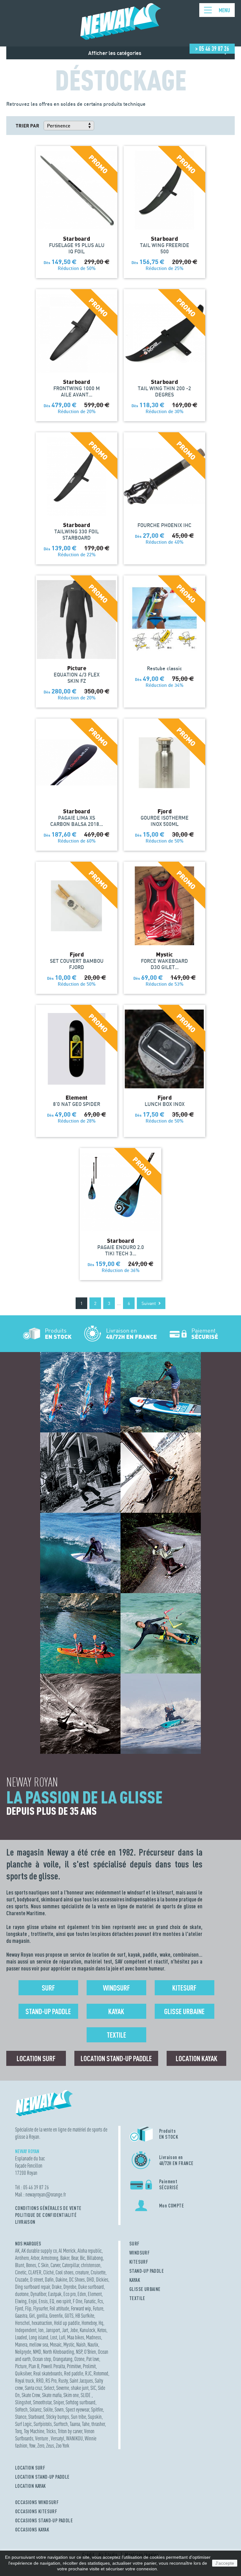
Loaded (21, 2337)
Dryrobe (70, 2287)
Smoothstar (42, 2402)
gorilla (42, 2316)
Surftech (61, 2424)
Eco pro (70, 2294)
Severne (63, 2388)
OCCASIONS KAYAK (32, 2530)
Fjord (19, 2308)
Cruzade (22, 2280)
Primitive (74, 2366)
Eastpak (55, 2294)
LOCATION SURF (30, 2468)
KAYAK (135, 2280)
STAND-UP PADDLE (147, 2271)
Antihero (22, 2258)
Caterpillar (71, 2265)
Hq (101, 2323)
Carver (55, 2265)
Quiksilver (23, 2373)
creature (82, 2272)
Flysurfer (40, 2308)
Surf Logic (23, 2424)
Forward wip (81, 2308)
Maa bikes (76, 2337)
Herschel (22, 2323)
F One (78, 2301)
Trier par (27, 126)
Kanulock (88, 2330)
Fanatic (90, 2301)
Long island (39, 2337)
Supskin (95, 2417)
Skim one (71, 2395)
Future (98, 2308)
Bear (75, 2258)
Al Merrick (67, 2251)
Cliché (48, 2272)
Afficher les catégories (115, 53)
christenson (91, 2265)
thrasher (98, 2424)
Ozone (79, 2359)
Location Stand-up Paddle (116, 2058)
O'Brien (90, 2352)
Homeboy (89, 2323)
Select (49, 2388)
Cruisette (98, 2272)
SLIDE (86, 2395)
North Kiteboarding (59, 2352)
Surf (48, 1988)
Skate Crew (31, 2395)
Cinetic (21, 2272)
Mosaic (56, 2344)
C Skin (43, 2265)
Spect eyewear (77, 2409)
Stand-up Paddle (48, 2011)
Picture (21, 2366)
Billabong (95, 2258)
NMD (37, 2352)
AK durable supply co (39, 2251)
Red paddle (74, 2373)
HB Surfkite (85, 2316)
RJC (88, 2373)
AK (17, 2251)
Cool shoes (64, 2272)
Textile (116, 2035)
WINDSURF (139, 2253)
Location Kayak (197, 2058)
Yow (32, 2446)
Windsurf (116, 1988)
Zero (41, 2446)
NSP (79, 2352)
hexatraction (42, 2323)
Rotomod (101, 2373)
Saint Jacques (81, 2381)
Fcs (100, 2301)
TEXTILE (137, 2298)
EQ (52, 2301)
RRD (40, 2381)
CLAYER (35, 2272)
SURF (134, 2244)
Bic (83, 2258)
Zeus (50, 2446)
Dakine (61, 2280)
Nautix (93, 2344)
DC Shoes (77, 2280)
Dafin (49, 2280)
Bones (31, 2265)
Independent (26, 2330)
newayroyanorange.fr (46, 2194)
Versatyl (58, 2438)
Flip (28, 2308)
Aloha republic (90, 2251)
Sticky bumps (58, 2417)
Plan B (34, 2366)
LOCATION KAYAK (30, 2486)
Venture (42, 2438)
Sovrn (59, 2409)
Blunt (20, 2265)
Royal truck (25, 2381)
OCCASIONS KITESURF (36, 2511)
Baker (65, 2258)
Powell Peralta (53, 2366)
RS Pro (51, 2381)
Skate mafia (52, 2395)
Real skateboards (48, 2373)
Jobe (74, 2330)
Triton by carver (70, 2431)
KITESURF (139, 2262)
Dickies (102, 2280)
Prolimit (89, 2366)
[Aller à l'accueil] (121, 37)
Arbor (35, 2258)
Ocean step (42, 2359)
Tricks (51, 2431)
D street (37, 2280)
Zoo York (63, 2446)
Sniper (59, 2402)
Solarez (35, 2409)
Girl (32, 2316)
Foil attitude (59, 2308)
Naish (81, 2344)
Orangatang (63, 2359)
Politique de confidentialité (46, 2215)
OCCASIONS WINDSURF (37, 2502)
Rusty (63, 2381)
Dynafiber (38, 2294)
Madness (94, 2337)
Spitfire (97, 2409)
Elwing (21, 2301)
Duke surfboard (91, 2287)
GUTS (69, 2316)
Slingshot (23, 2402)
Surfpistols (43, 2424)
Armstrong (50, 2258)
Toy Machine (34, 2431)
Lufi (62, 2337)
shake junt (80, 2388)
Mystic (69, 2344)
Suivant (149, 1303)
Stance (21, 2417)
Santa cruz (33, 2388)
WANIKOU (75, 2438)
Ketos (102, 2330)
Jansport (53, 2330)
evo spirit (64, 2301)
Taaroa (75, 2424)
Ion (41, 2330)
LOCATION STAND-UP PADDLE (42, 2477)
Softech (21, 2409)
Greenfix (56, 2316)
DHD (90, 2280)
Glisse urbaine (184, 2011)
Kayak (116, 2011)
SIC (93, 2388)
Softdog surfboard (80, 2402)
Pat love (93, 2359)
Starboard (36, 2417)
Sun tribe (78, 2417)
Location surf (36, 2058)
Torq (19, 2431)
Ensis (43, 2301)
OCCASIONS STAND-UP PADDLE (44, 2520)
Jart (65, 2330)
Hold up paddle (67, 2323)
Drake (57, 2287)
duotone (22, 2294)
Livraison (25, 2222)
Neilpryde (23, 2352)
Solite (48, 2409)
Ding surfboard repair (32, 2287)
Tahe (86, 2424)
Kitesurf (184, 1988)
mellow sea (39, 2344)
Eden (82, 2294)
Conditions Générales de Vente (48, 2208)
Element (95, 2294)
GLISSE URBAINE (145, 2289)
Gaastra (21, 2316)
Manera (21, 2344)
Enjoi (33, 2301)
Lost (54, 2337)
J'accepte (225, 2563)
